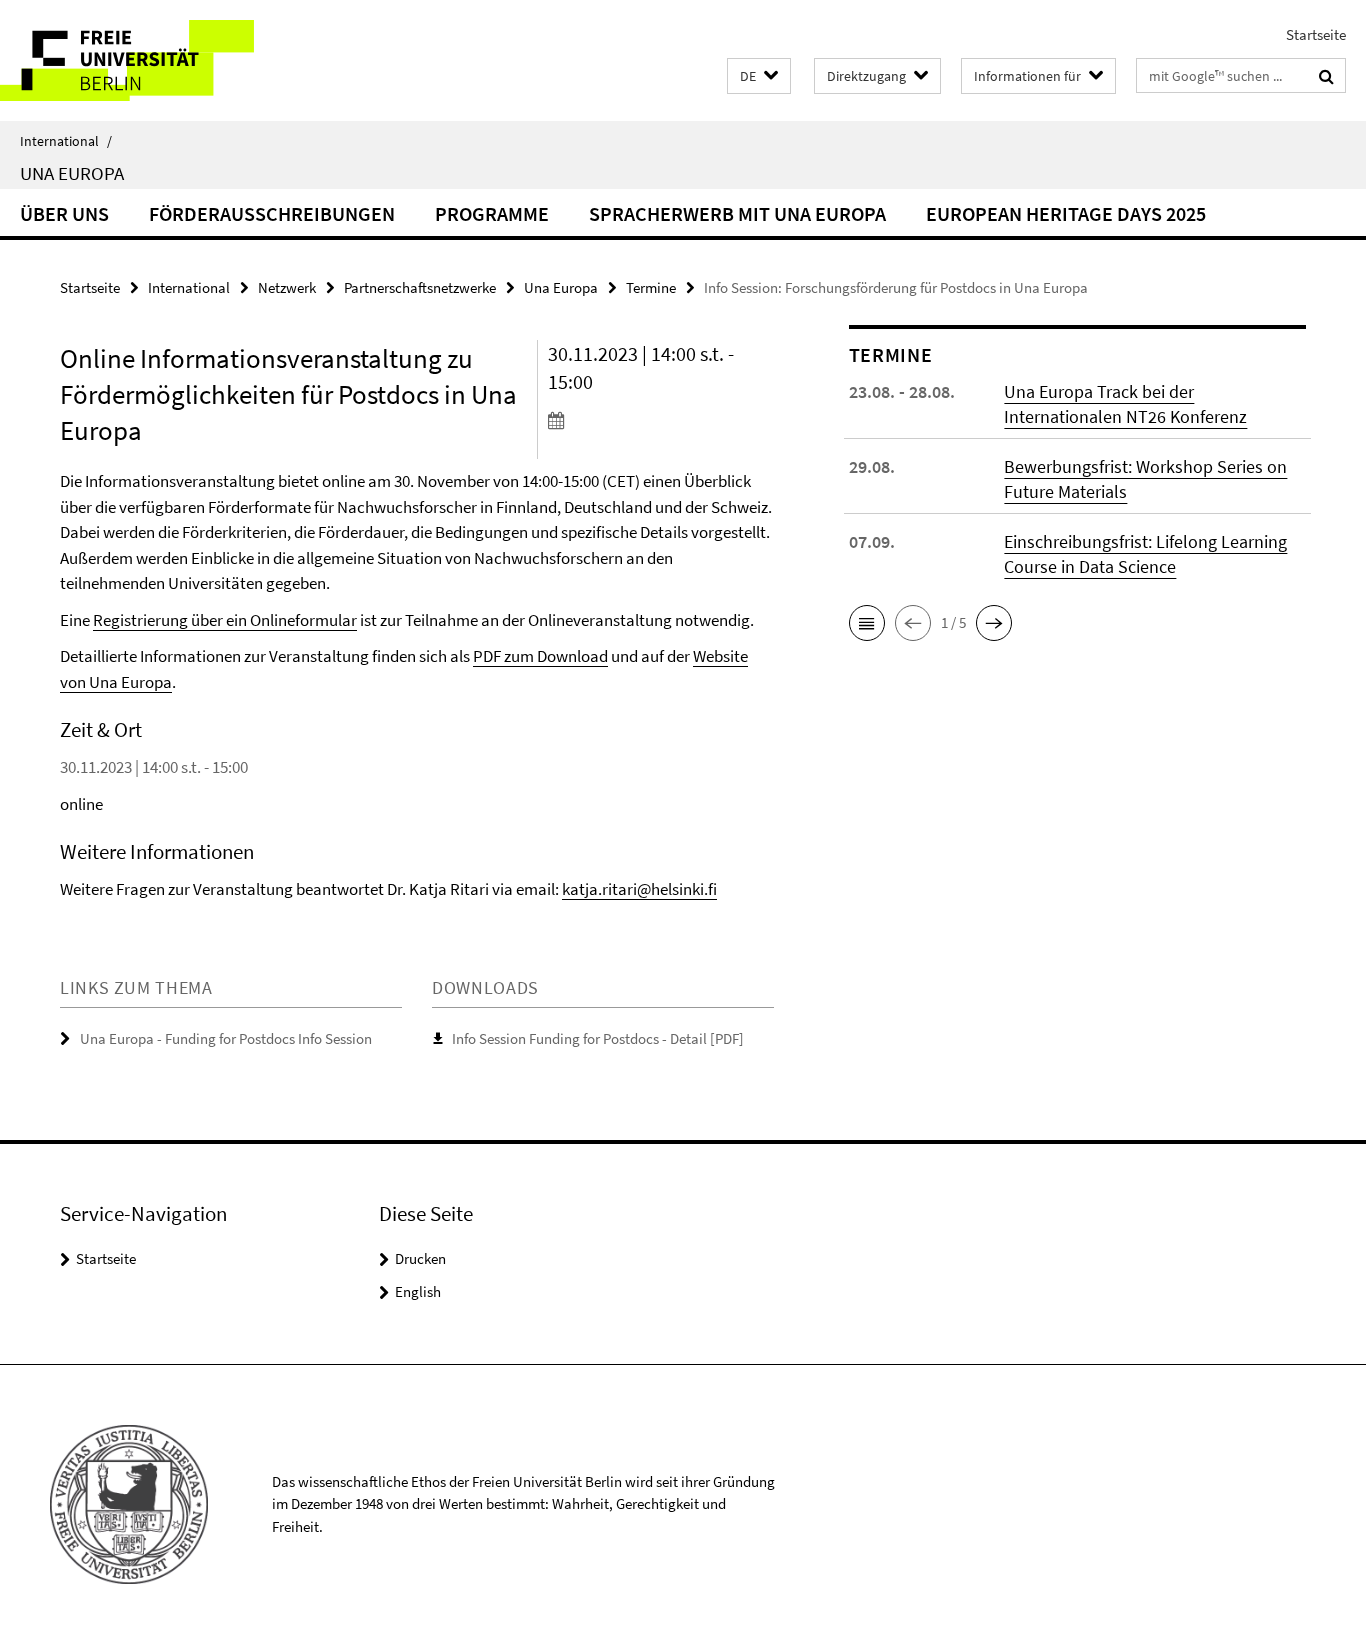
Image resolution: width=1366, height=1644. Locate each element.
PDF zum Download (540, 656)
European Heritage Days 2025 (1066, 213)
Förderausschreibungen (272, 213)
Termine (651, 287)
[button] (759, 76)
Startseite (1316, 34)
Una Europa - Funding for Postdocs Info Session (226, 1038)
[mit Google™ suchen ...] (1326, 76)
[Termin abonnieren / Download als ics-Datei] (661, 420)
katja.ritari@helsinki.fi (639, 889)
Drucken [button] (420, 1258)
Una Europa (72, 173)
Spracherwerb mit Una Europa (737, 213)
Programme (492, 213)
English (418, 1291)
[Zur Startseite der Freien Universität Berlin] (167, 60)
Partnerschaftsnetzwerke (420, 287)
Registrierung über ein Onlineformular (225, 620)
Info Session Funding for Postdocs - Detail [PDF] (598, 1038)
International (66, 141)
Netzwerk (287, 287)
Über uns (64, 213)
